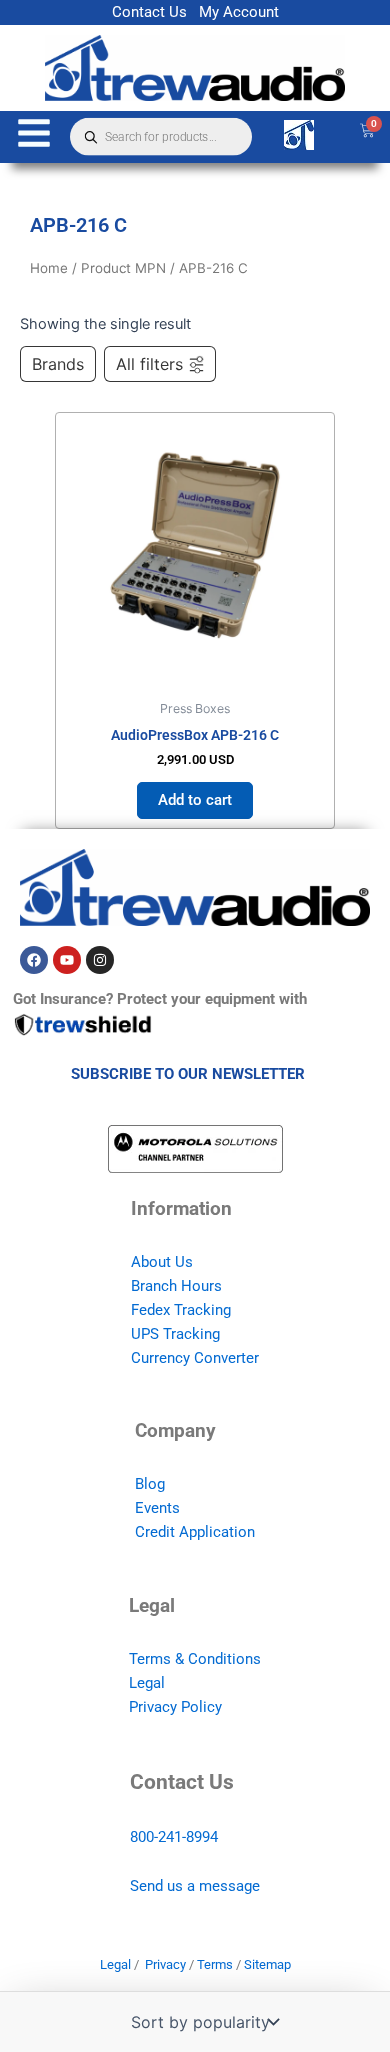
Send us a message (195, 1886)
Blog (150, 1484)
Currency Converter (195, 1358)
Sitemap (267, 1964)
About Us (162, 1262)
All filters (149, 364)
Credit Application (195, 1532)
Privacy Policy (175, 1707)
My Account (239, 12)
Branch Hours (176, 1286)
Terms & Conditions (195, 1659)
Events (157, 1508)
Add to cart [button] (195, 800)
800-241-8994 (174, 1837)
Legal (147, 1683)
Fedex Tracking (181, 1310)
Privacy (165, 1964)
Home (49, 268)
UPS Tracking (175, 1334)
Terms (215, 1964)
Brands (58, 364)
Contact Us (149, 12)
